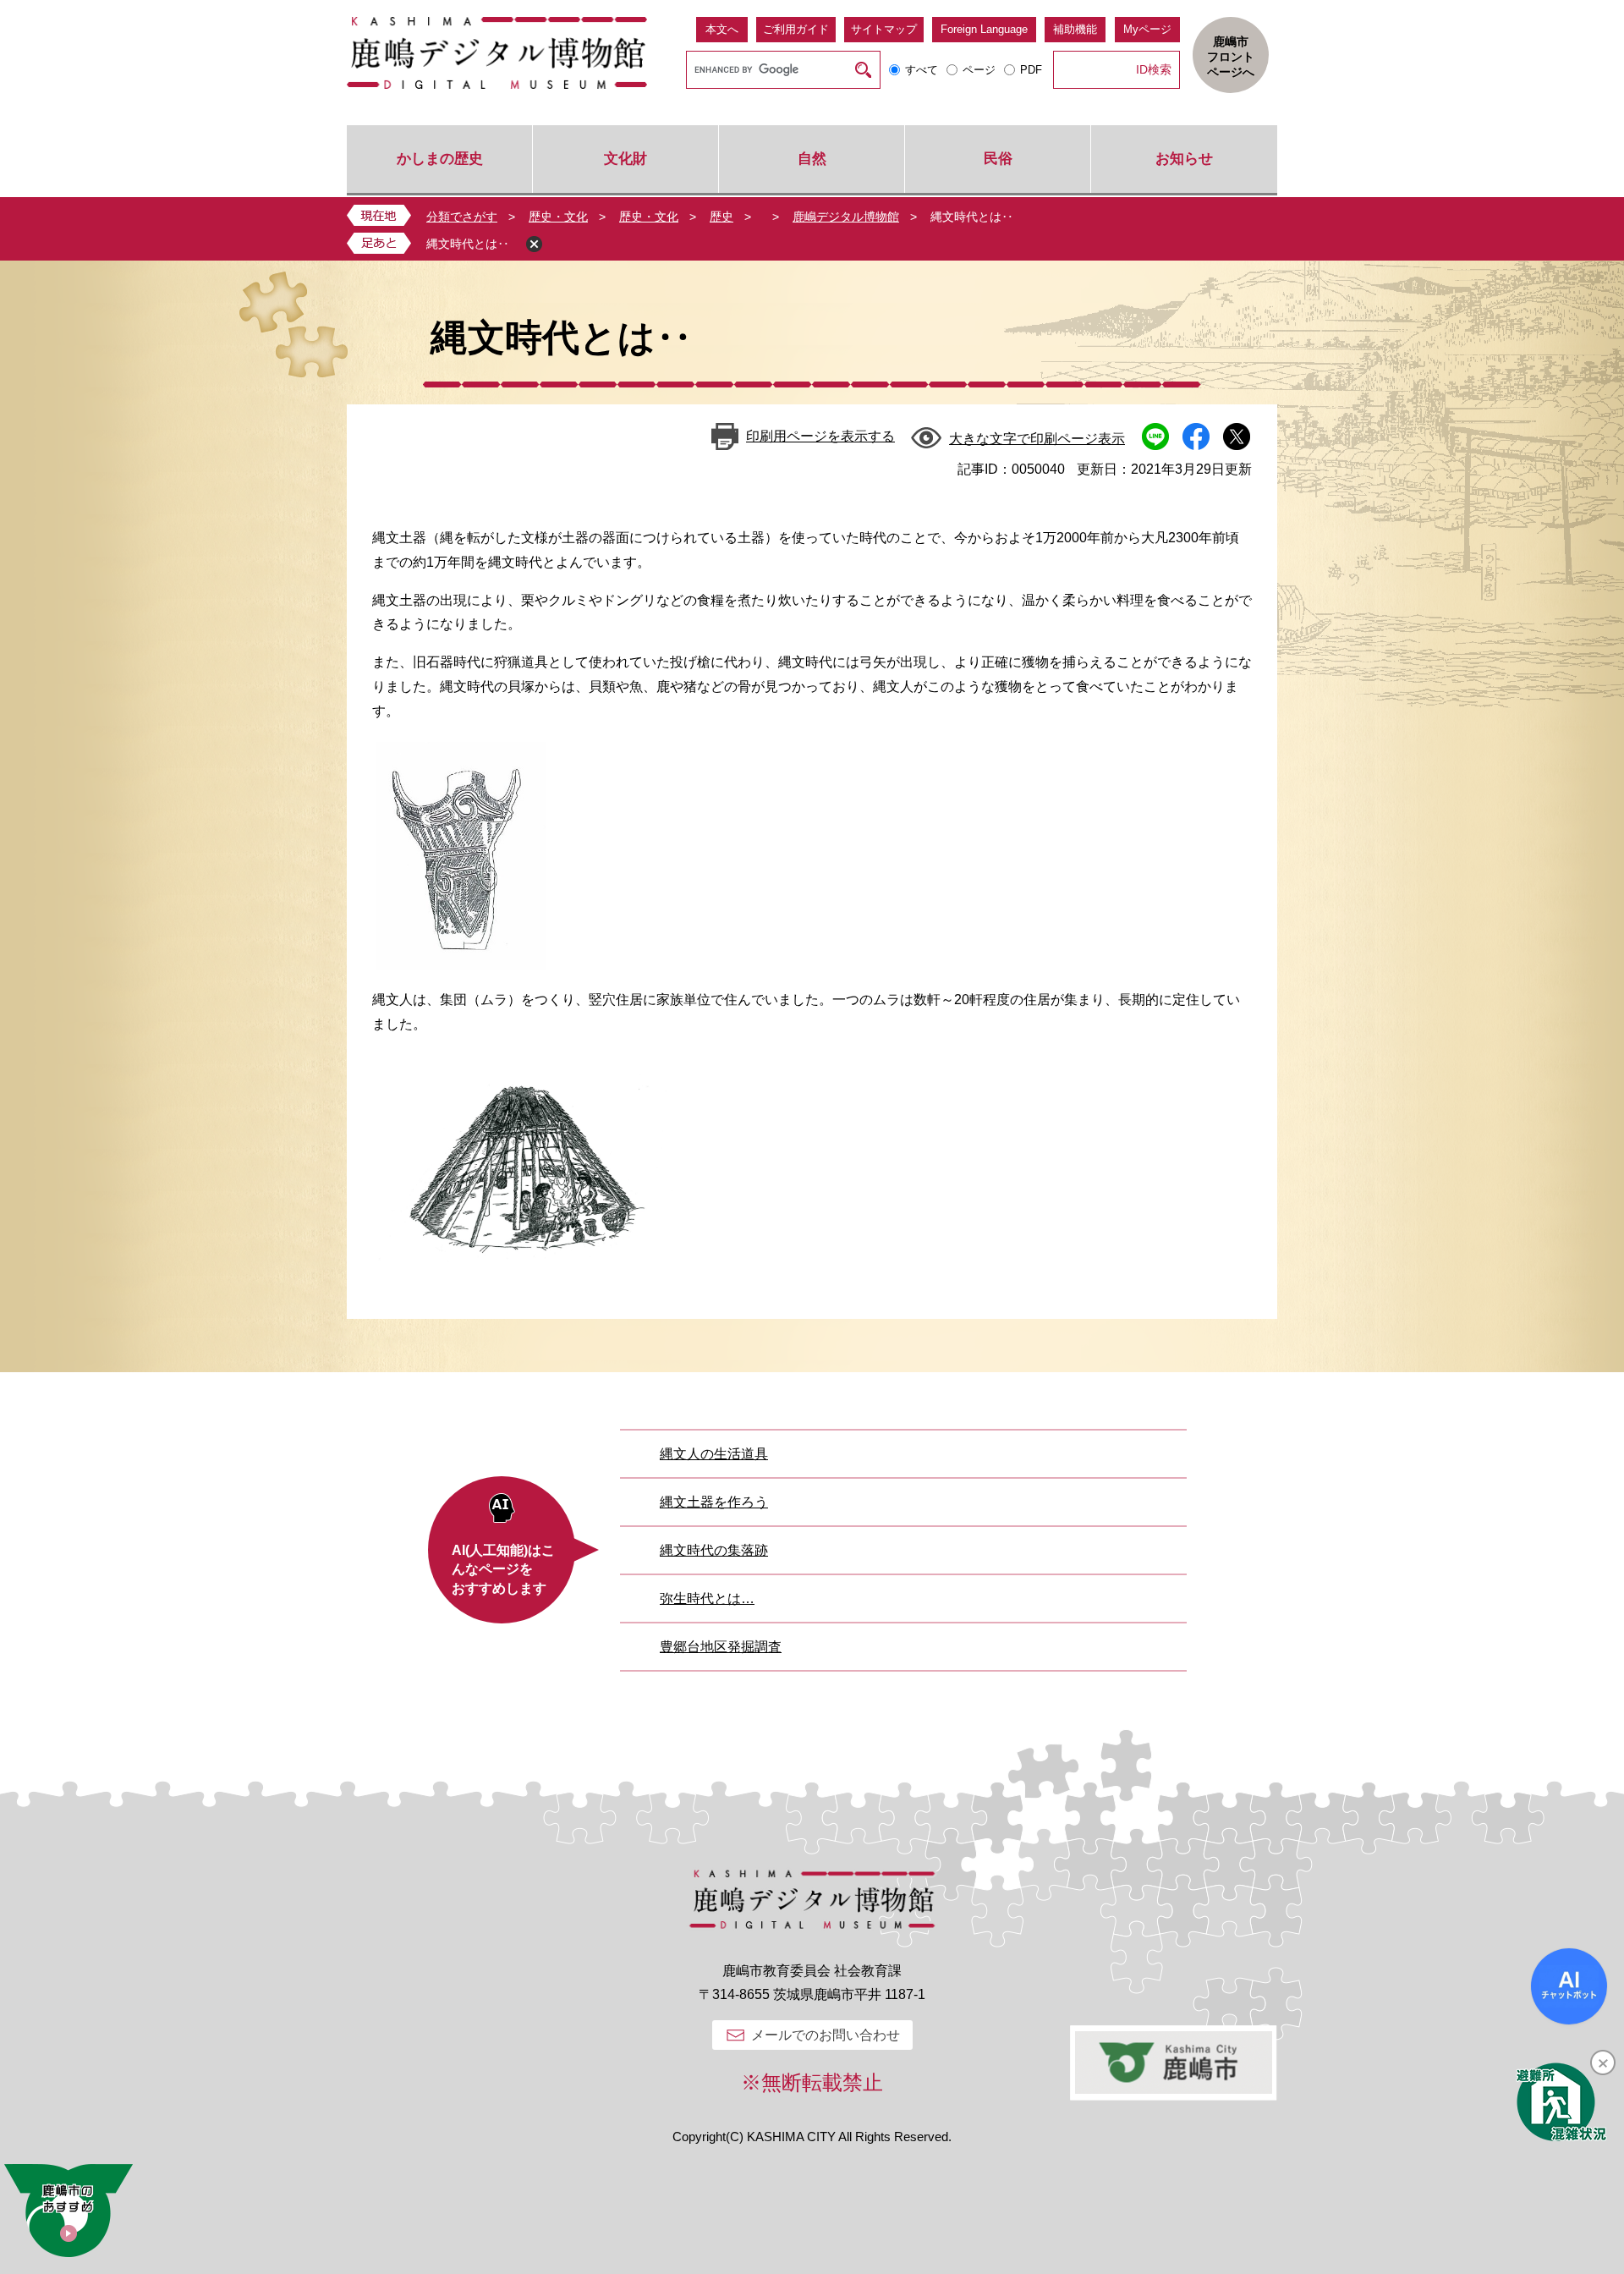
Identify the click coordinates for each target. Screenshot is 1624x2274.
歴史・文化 (558, 217)
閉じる (534, 244)
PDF (1031, 70)
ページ (979, 70)
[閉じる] (1603, 2063)
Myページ (1147, 29)
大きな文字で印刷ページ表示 (1037, 439)
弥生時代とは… (707, 1598)
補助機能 (1075, 29)
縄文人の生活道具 (714, 1454)
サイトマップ (884, 29)
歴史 (721, 217)
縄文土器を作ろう (714, 1502)
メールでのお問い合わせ (826, 2035)
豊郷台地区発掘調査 (721, 1647)
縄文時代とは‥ (468, 244)
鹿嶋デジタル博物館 (846, 217)
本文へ (722, 29)
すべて (922, 70)
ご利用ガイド (796, 29)
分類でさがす (462, 217)
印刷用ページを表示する (820, 436)
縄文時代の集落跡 (714, 1550)
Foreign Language (984, 29)
